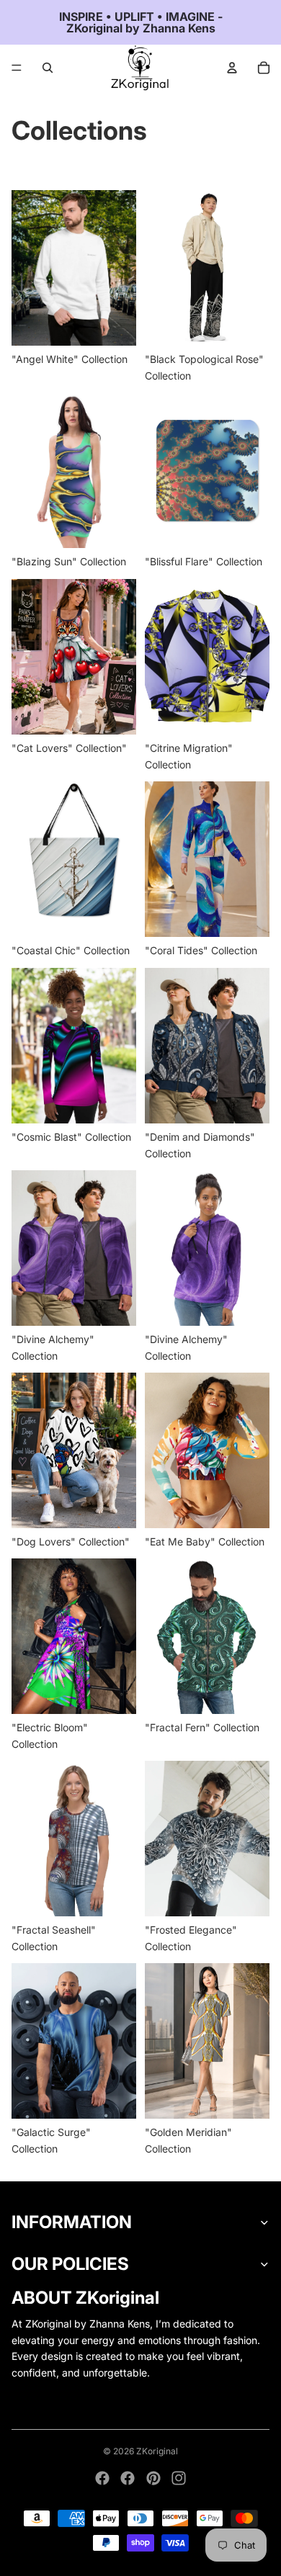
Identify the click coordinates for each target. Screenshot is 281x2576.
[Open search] (48, 68)
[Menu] (17, 68)
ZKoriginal (157, 2451)
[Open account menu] (232, 68)
